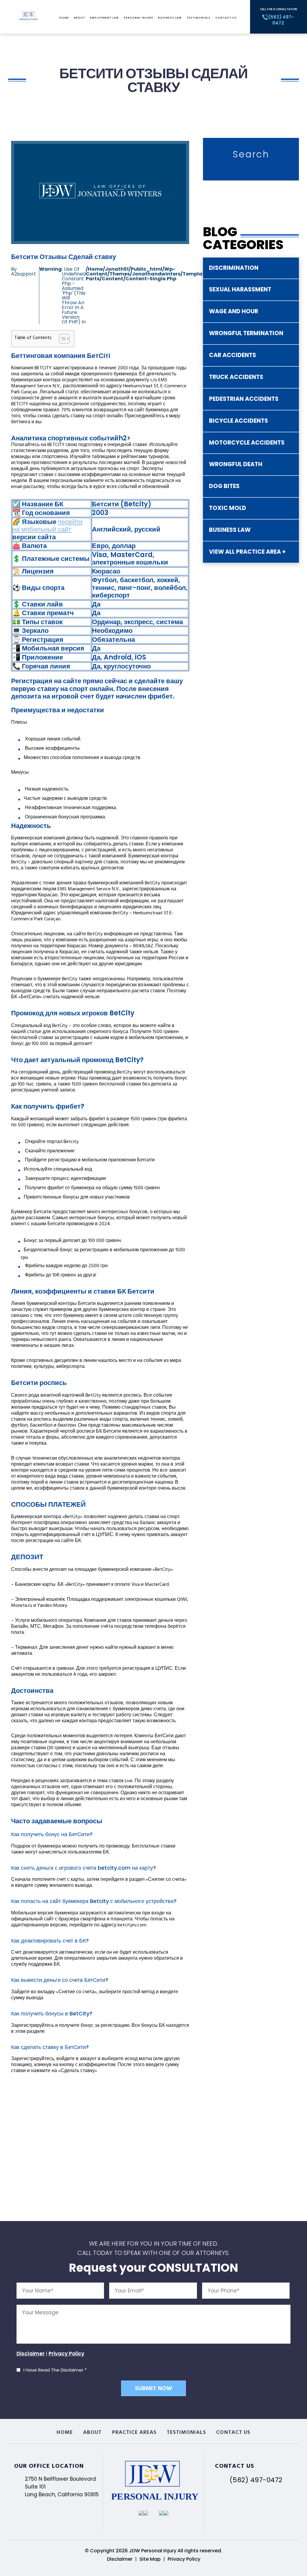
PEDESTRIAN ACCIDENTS (244, 399)
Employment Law (104, 18)
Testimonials (198, 18)
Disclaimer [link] (120, 2559)
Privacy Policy (66, 2354)
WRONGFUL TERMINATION (246, 333)
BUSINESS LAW (230, 530)
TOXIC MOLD (228, 508)
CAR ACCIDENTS (232, 355)
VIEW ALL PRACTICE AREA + (247, 552)
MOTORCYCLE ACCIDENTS (247, 443)
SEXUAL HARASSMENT (240, 289)
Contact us (226, 18)
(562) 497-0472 (256, 2480)
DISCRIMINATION (234, 268)
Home (64, 18)
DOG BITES (224, 486)
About (79, 18)
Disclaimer (31, 2354)
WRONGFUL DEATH (236, 464)
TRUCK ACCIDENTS (236, 377)
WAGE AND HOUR (234, 311)
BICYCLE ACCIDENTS (238, 421)
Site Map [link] (150, 2559)
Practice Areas (134, 2433)
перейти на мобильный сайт (47, 526)
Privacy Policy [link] (184, 2559)
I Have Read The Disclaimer (55, 2370)
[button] (61, 339)
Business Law (170, 18)
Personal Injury (139, 18)
